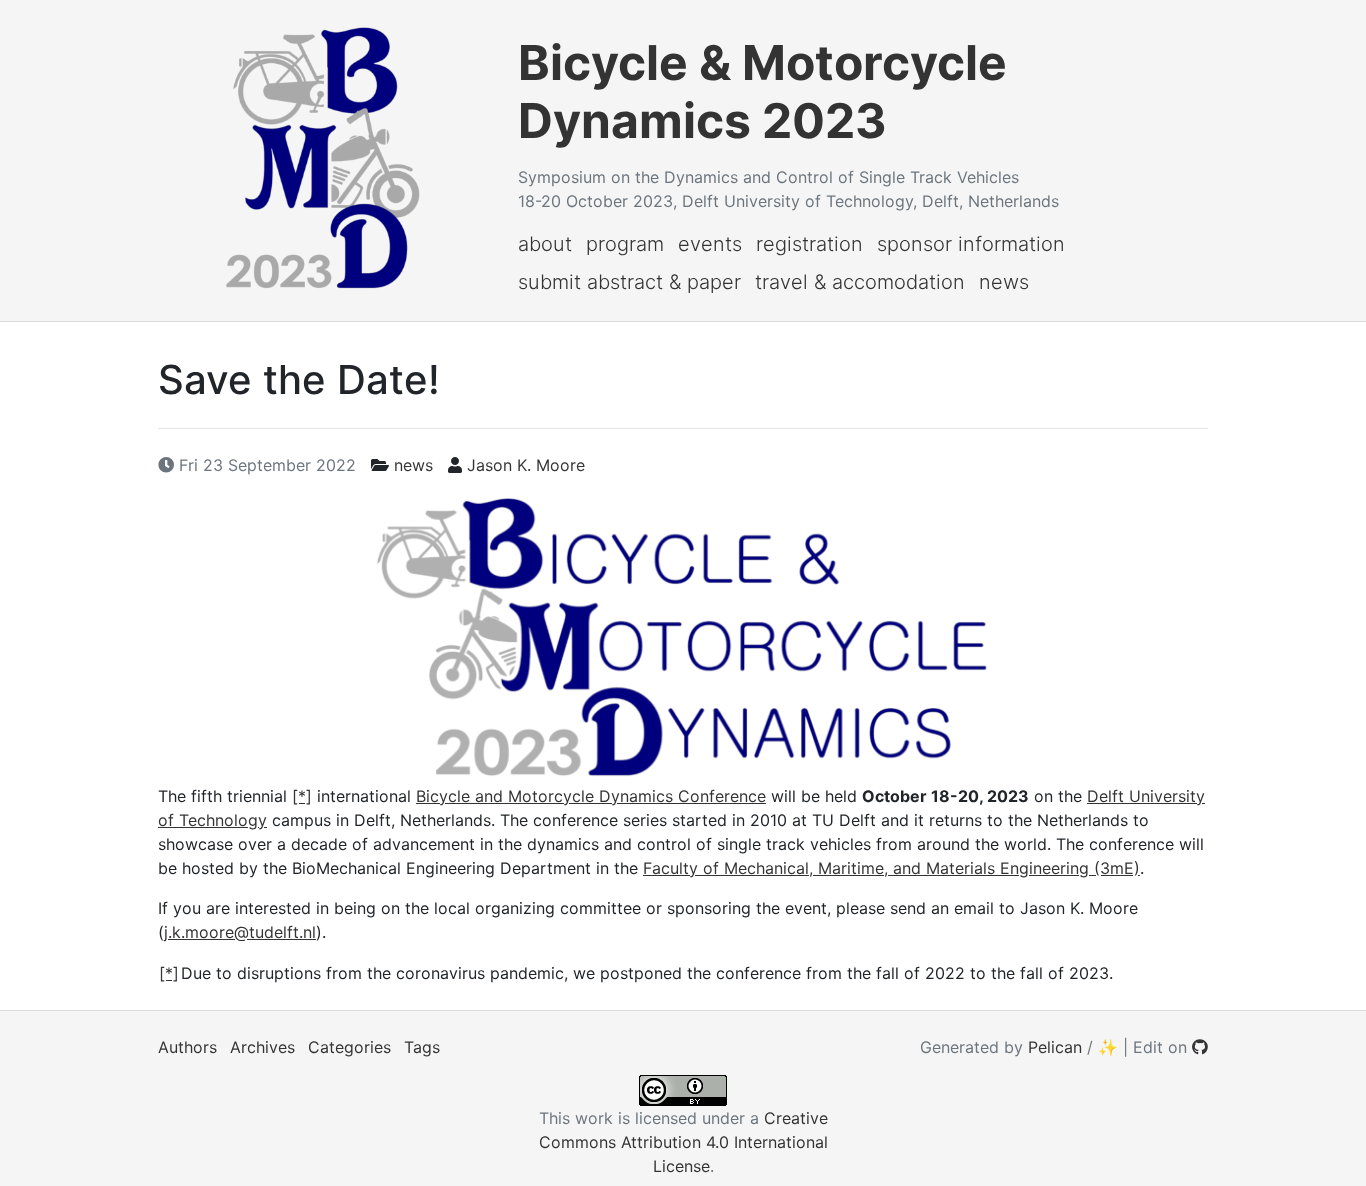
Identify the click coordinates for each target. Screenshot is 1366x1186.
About (545, 244)
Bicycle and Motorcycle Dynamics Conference (591, 796)
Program (625, 244)
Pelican (1055, 1047)
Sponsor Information (971, 244)
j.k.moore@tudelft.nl (240, 932)
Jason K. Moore (526, 465)
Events (710, 244)
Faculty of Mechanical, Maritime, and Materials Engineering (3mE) (891, 868)
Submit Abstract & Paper (629, 282)
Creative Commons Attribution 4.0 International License (683, 1142)
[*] (302, 796)
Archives (262, 1047)
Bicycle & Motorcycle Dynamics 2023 (762, 91)
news (413, 465)
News (1004, 282)
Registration (809, 244)
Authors (187, 1047)
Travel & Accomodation (860, 282)
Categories (349, 1047)
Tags (422, 1047)
